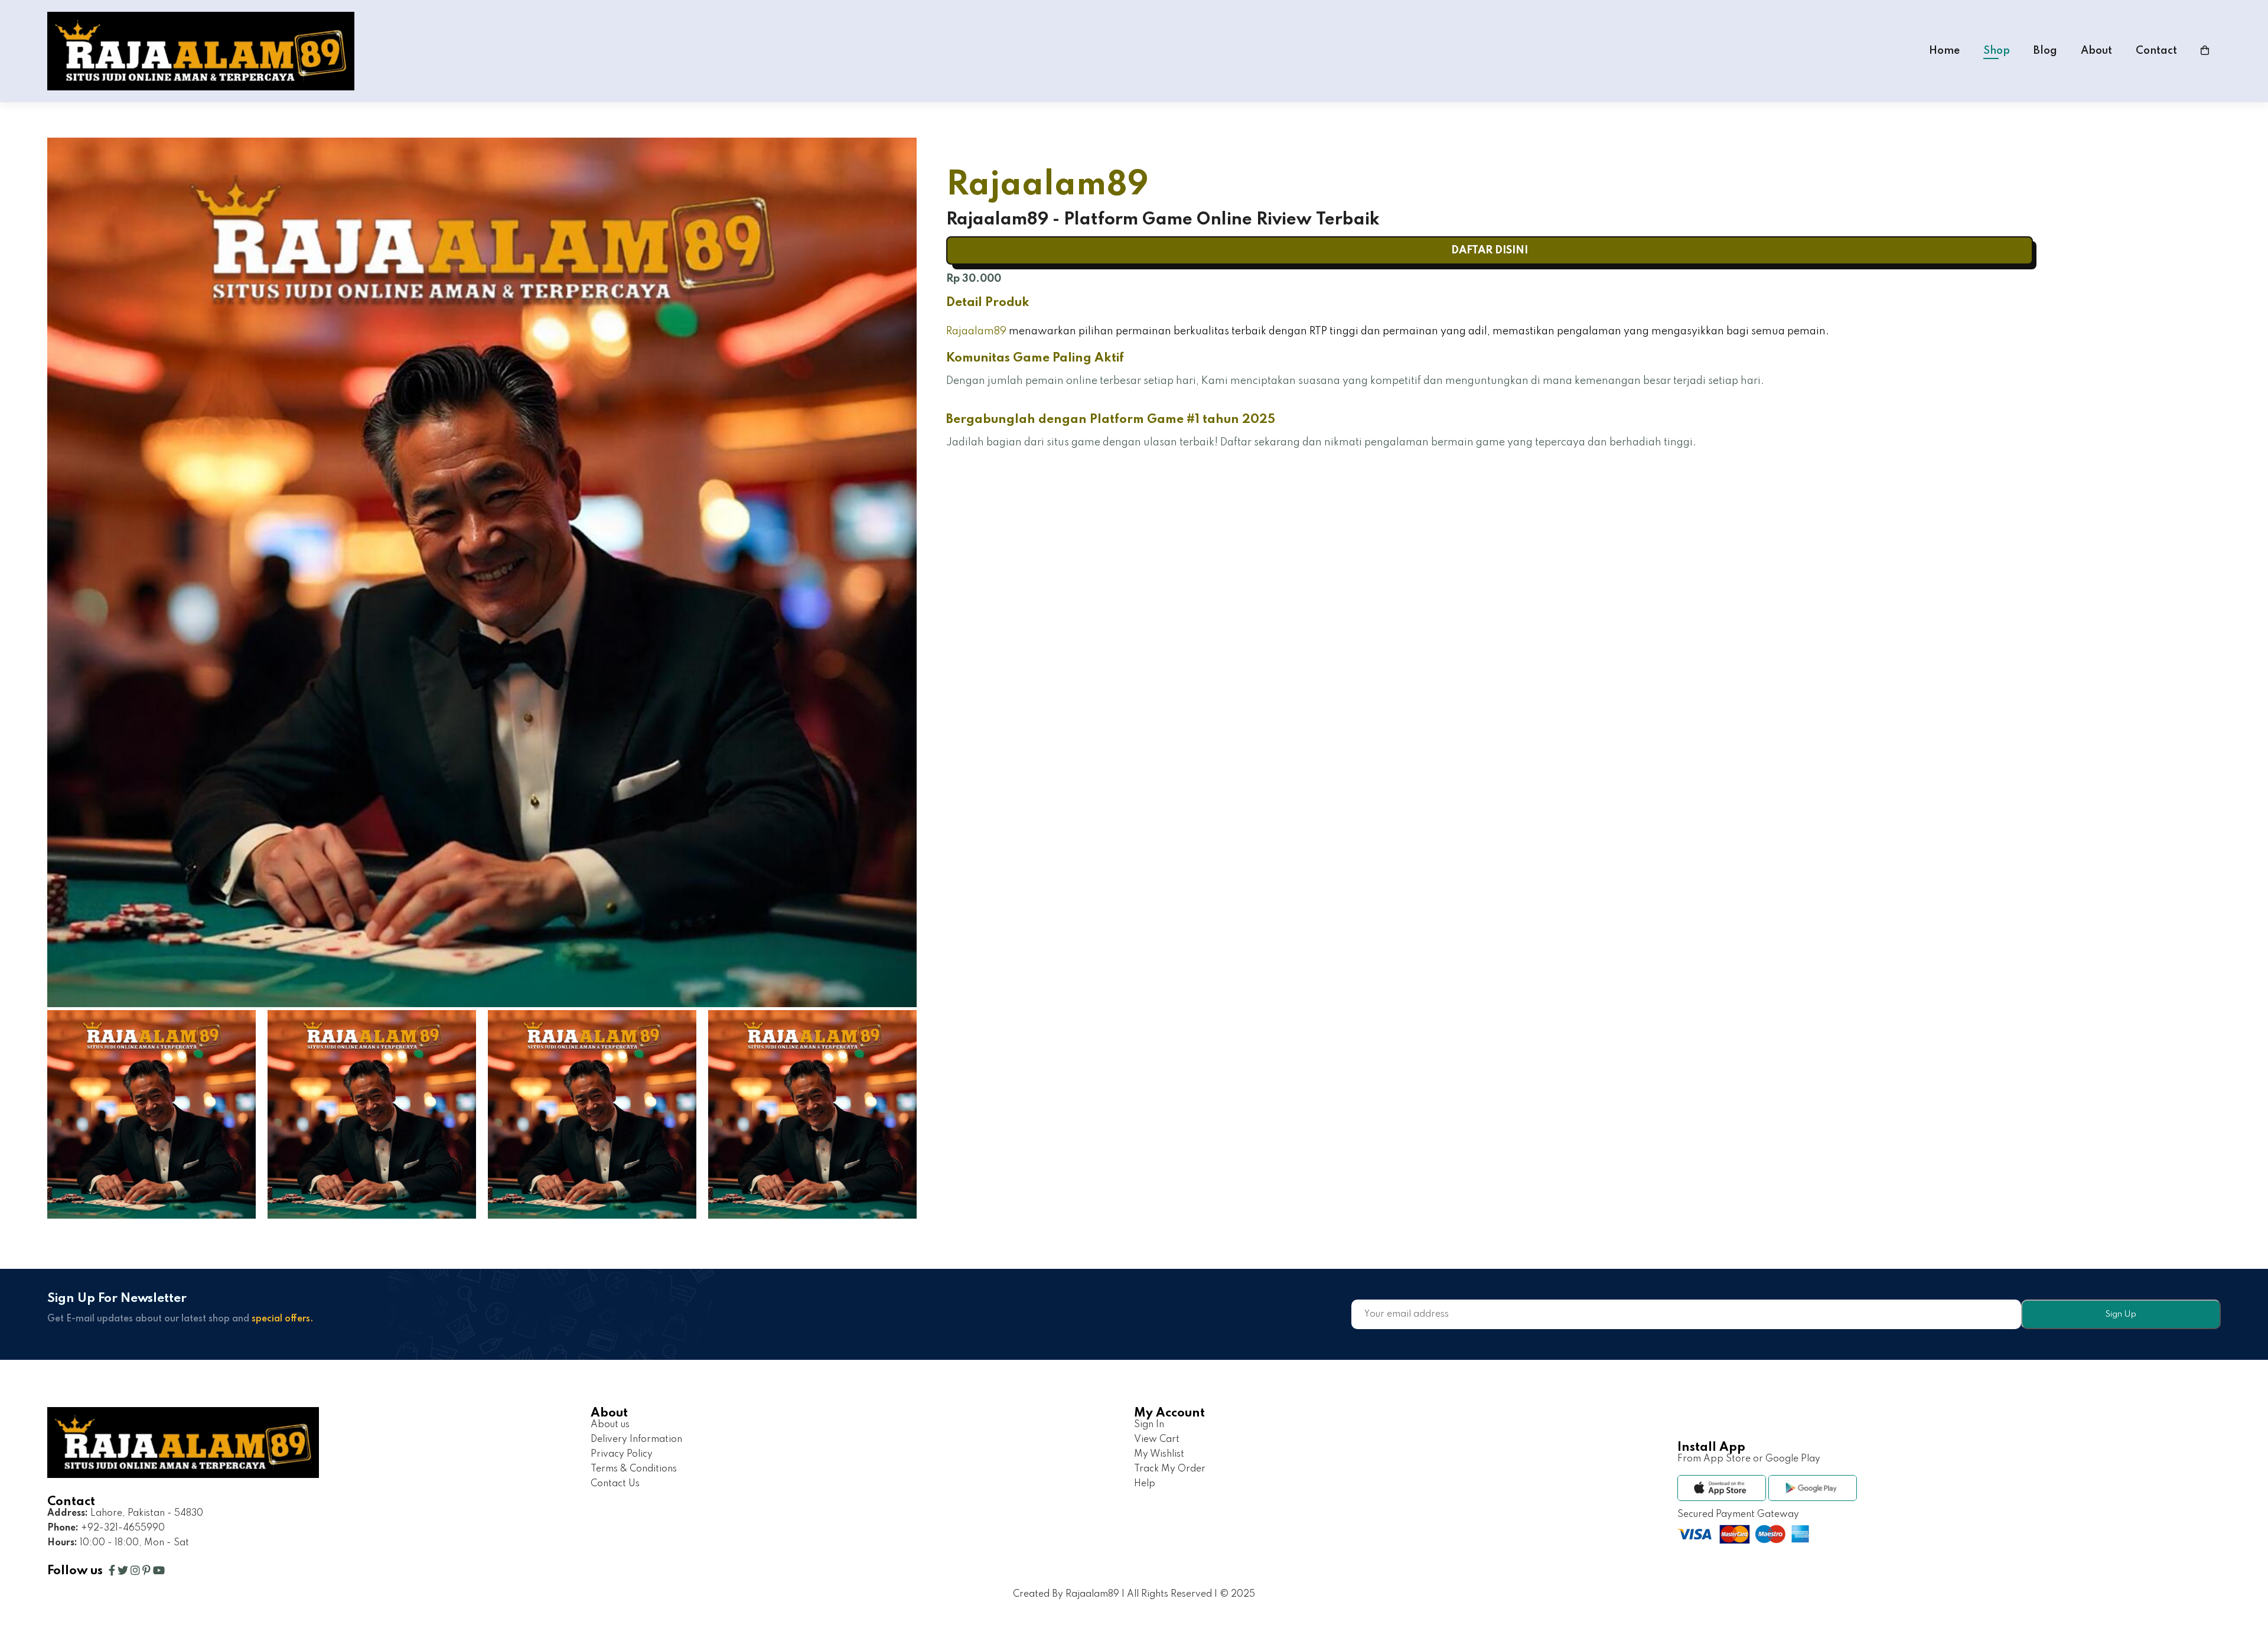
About (2096, 51)
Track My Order (1170, 1469)
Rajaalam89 (976, 331)
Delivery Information (636, 1440)
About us (610, 1425)
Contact (2156, 51)
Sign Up (2121, 1314)
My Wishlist (1159, 1454)
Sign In (1149, 1425)
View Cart (1157, 1440)
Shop (1997, 51)
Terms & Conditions (634, 1469)
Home (1944, 51)
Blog (2045, 51)
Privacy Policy (622, 1454)
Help (1145, 1484)
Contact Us (615, 1484)
